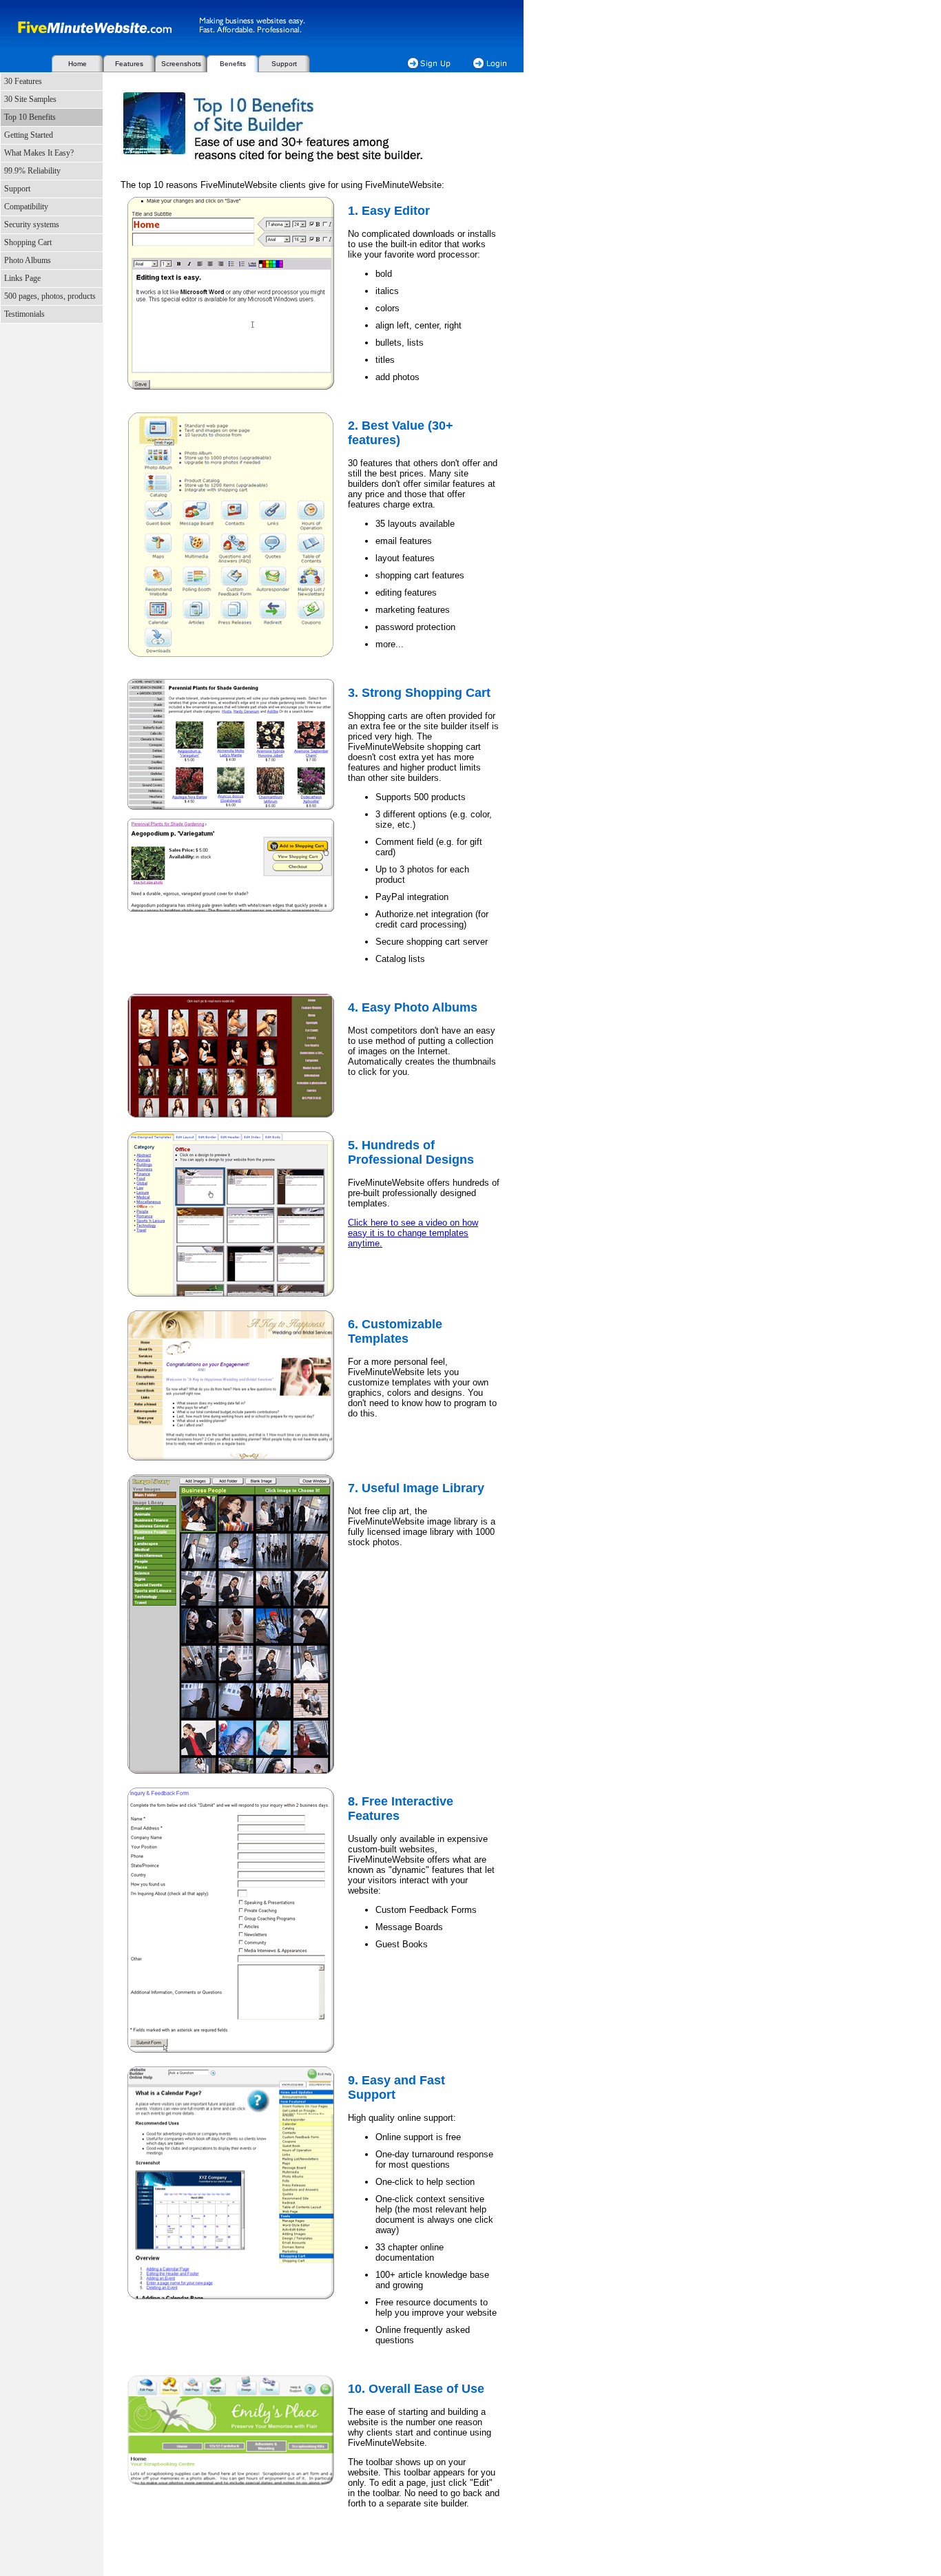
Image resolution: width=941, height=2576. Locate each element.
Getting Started (29, 135)
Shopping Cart (28, 242)
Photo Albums (28, 260)
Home (77, 64)
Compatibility (26, 207)
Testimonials (24, 314)
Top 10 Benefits (30, 117)
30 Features (23, 81)
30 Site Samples (30, 99)
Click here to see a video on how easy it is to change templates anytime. (413, 1233)
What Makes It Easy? (39, 153)
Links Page (22, 278)
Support (284, 64)
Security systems (32, 224)
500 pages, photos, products (50, 296)
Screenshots (181, 64)
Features (129, 64)
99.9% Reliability (32, 171)
